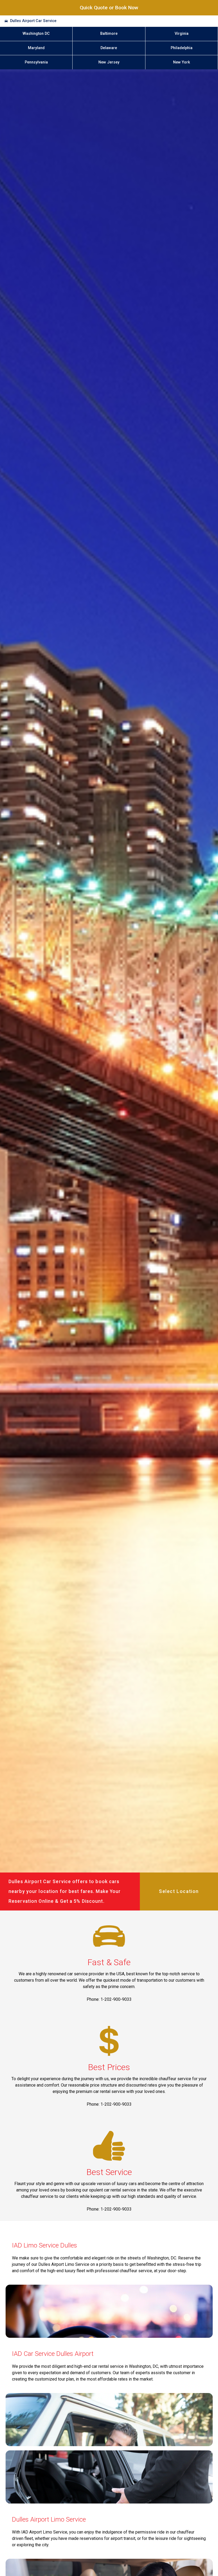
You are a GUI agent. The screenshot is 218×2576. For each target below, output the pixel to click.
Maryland (36, 48)
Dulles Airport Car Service (33, 21)
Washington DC (36, 34)
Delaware (109, 48)
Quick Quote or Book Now (109, 8)
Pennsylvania (36, 62)
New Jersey (109, 62)
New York (182, 62)
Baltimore (109, 34)
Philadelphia (182, 48)
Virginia (182, 34)
